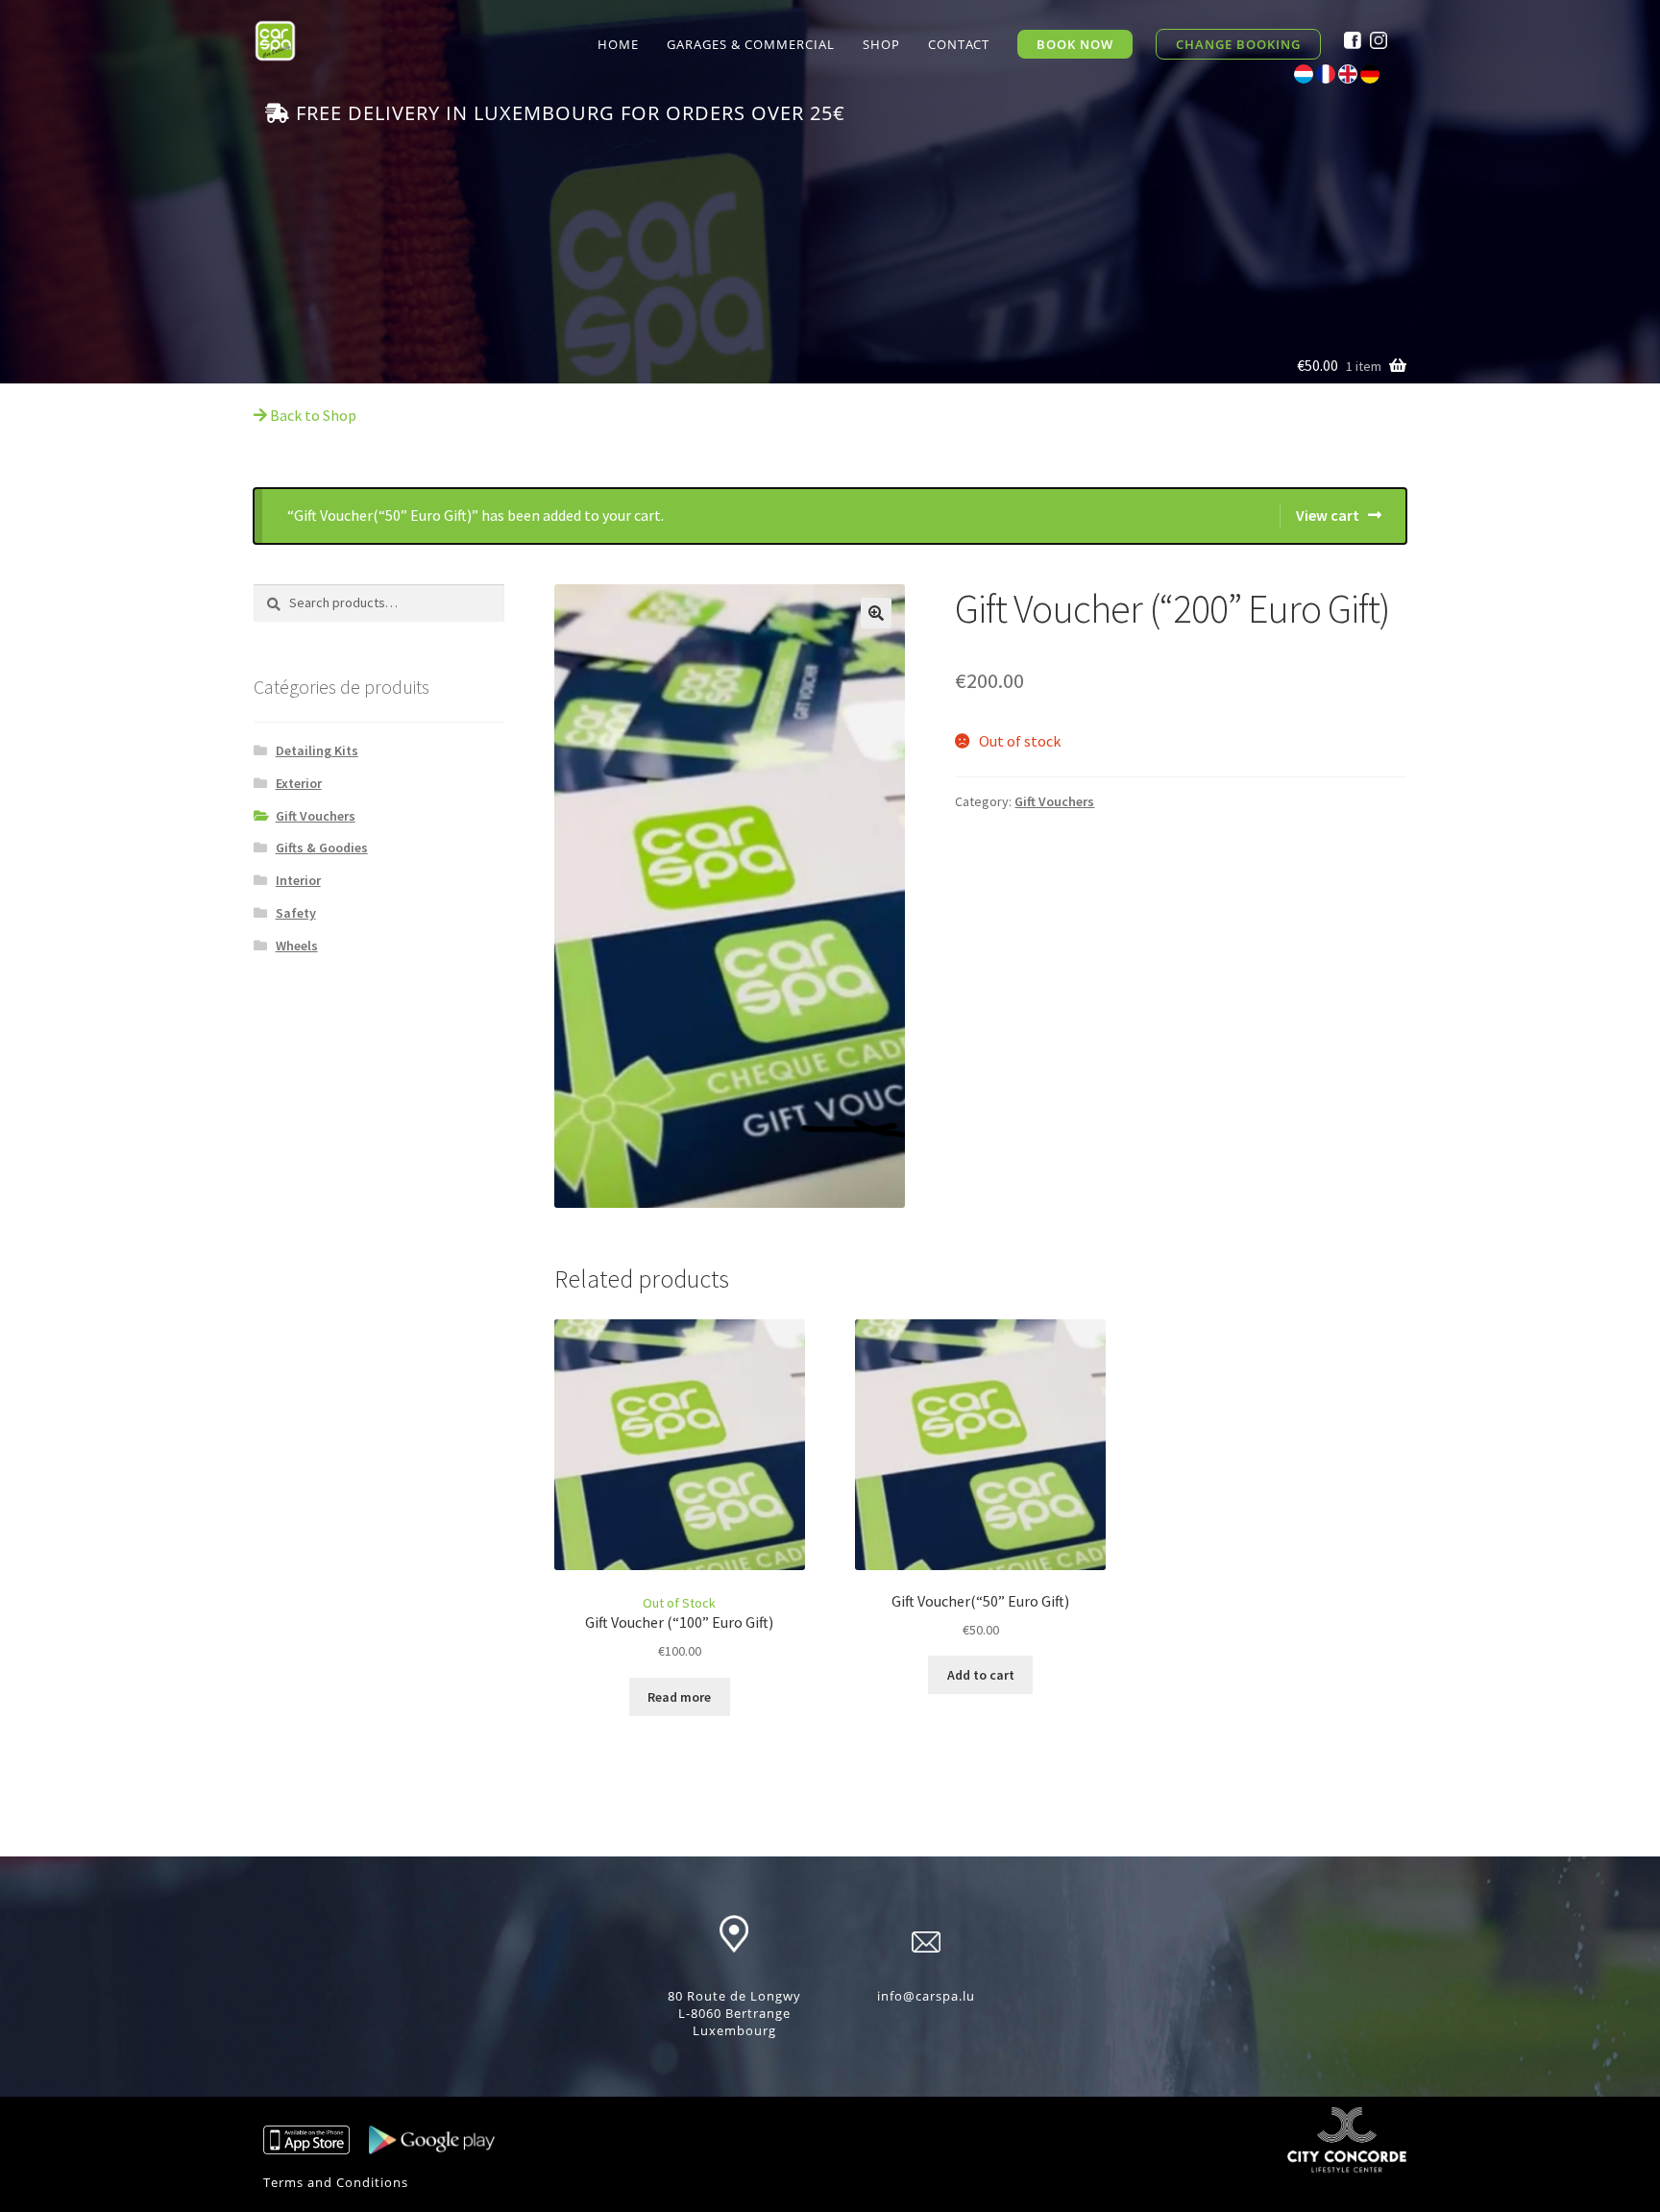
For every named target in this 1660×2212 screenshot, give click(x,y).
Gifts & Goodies (322, 848)
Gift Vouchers (316, 816)
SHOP (881, 44)
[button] (876, 613)
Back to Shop (312, 415)
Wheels (297, 946)
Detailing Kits (317, 750)
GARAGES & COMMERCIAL (751, 44)
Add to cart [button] (981, 1675)
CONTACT (959, 44)
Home (618, 44)
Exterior (299, 783)
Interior (298, 880)
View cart (1328, 515)
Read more (679, 1697)
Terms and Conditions (336, 2182)
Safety (296, 913)
